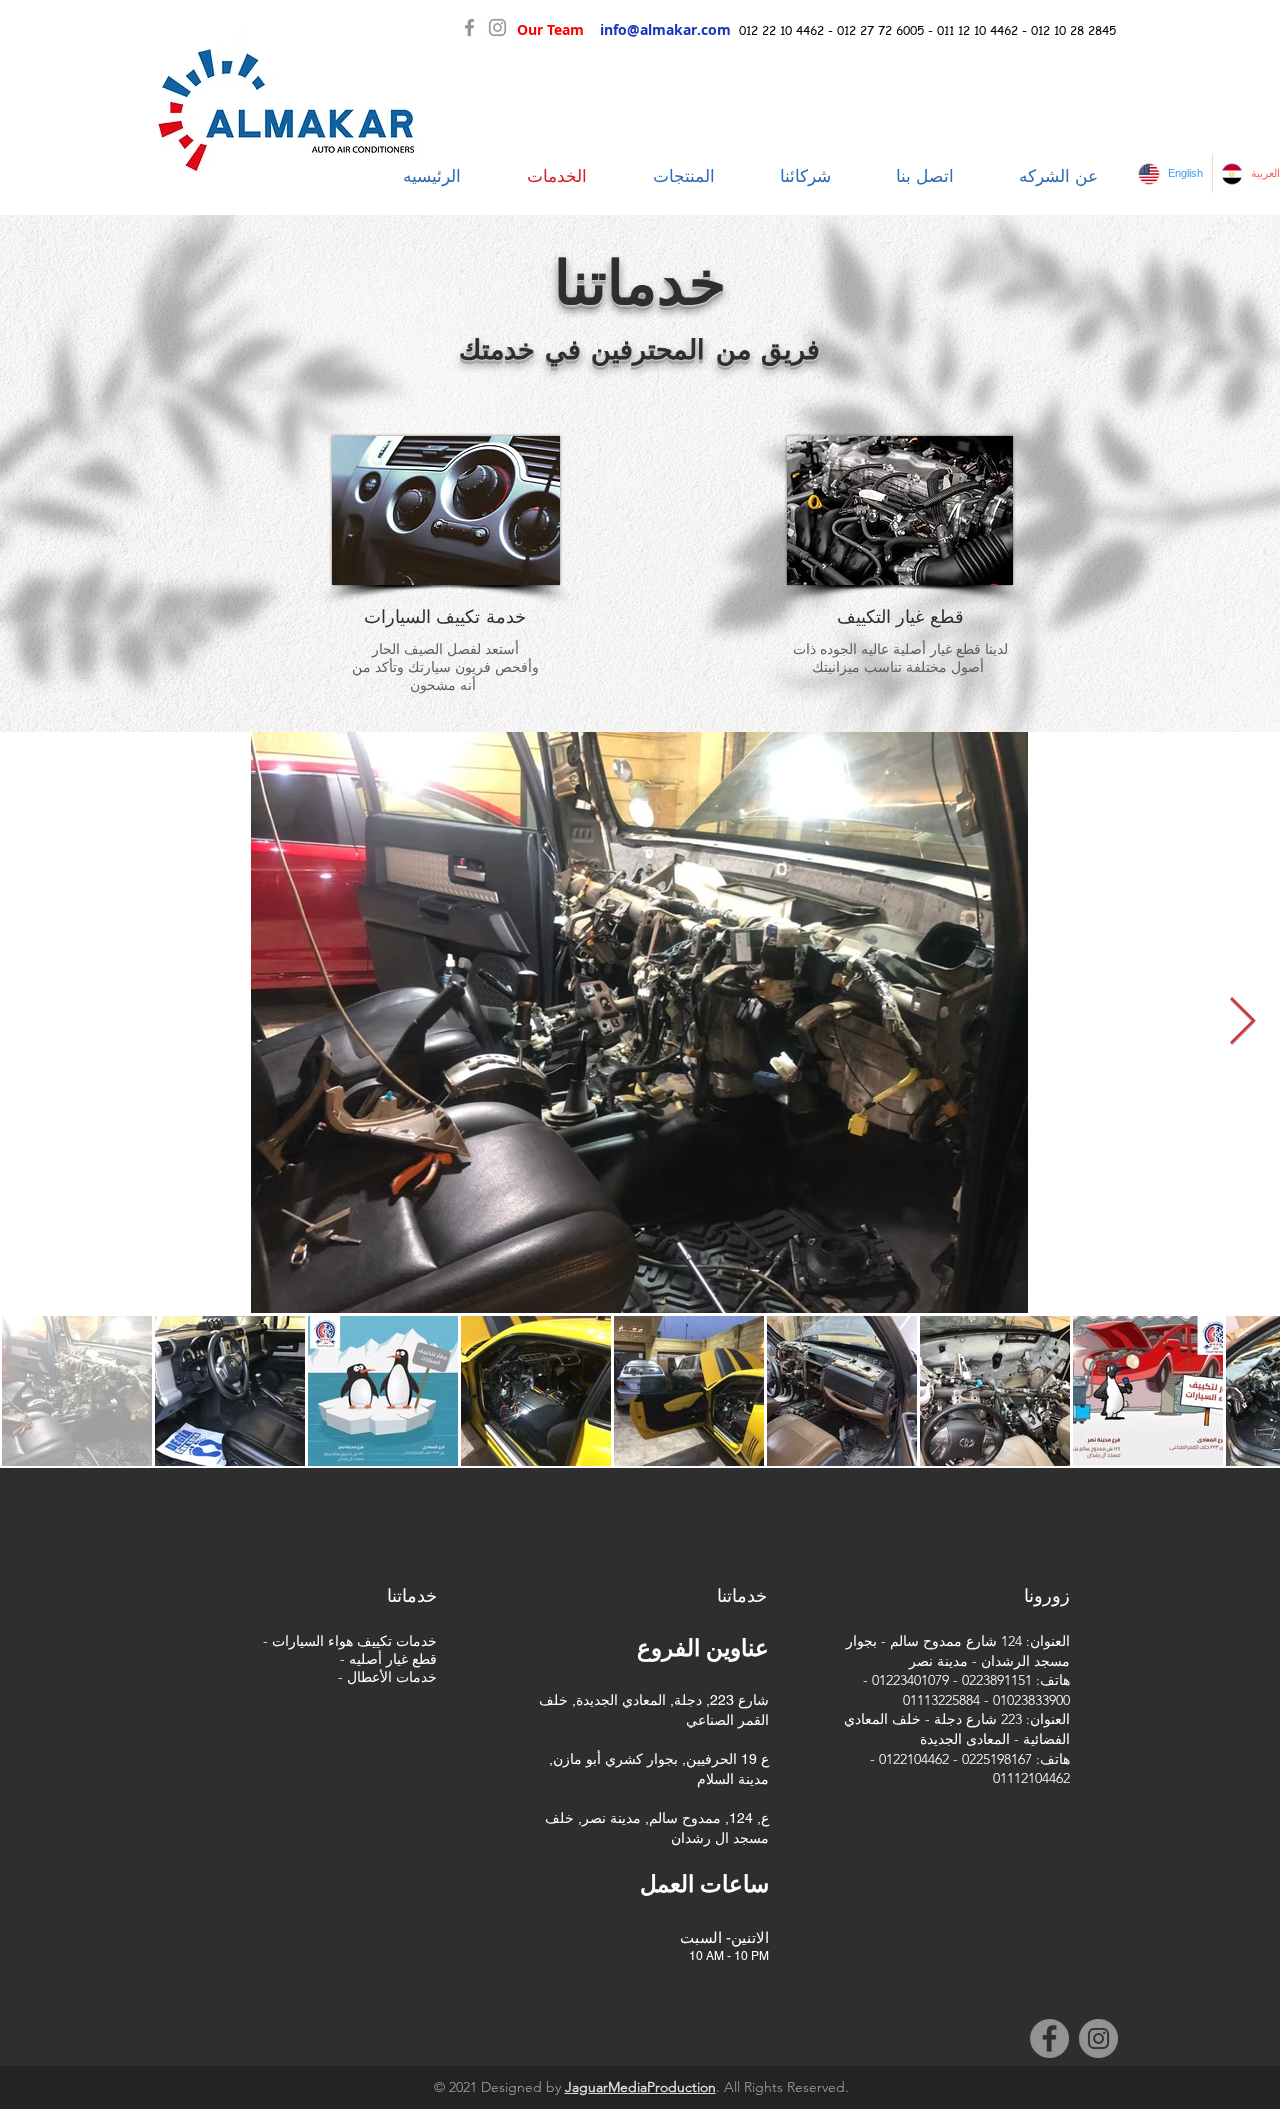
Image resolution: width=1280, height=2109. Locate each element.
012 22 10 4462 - (788, 30)
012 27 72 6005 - (887, 30)
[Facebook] (469, 27)
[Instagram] (497, 27)
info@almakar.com (665, 29)
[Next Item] (1242, 1022)
